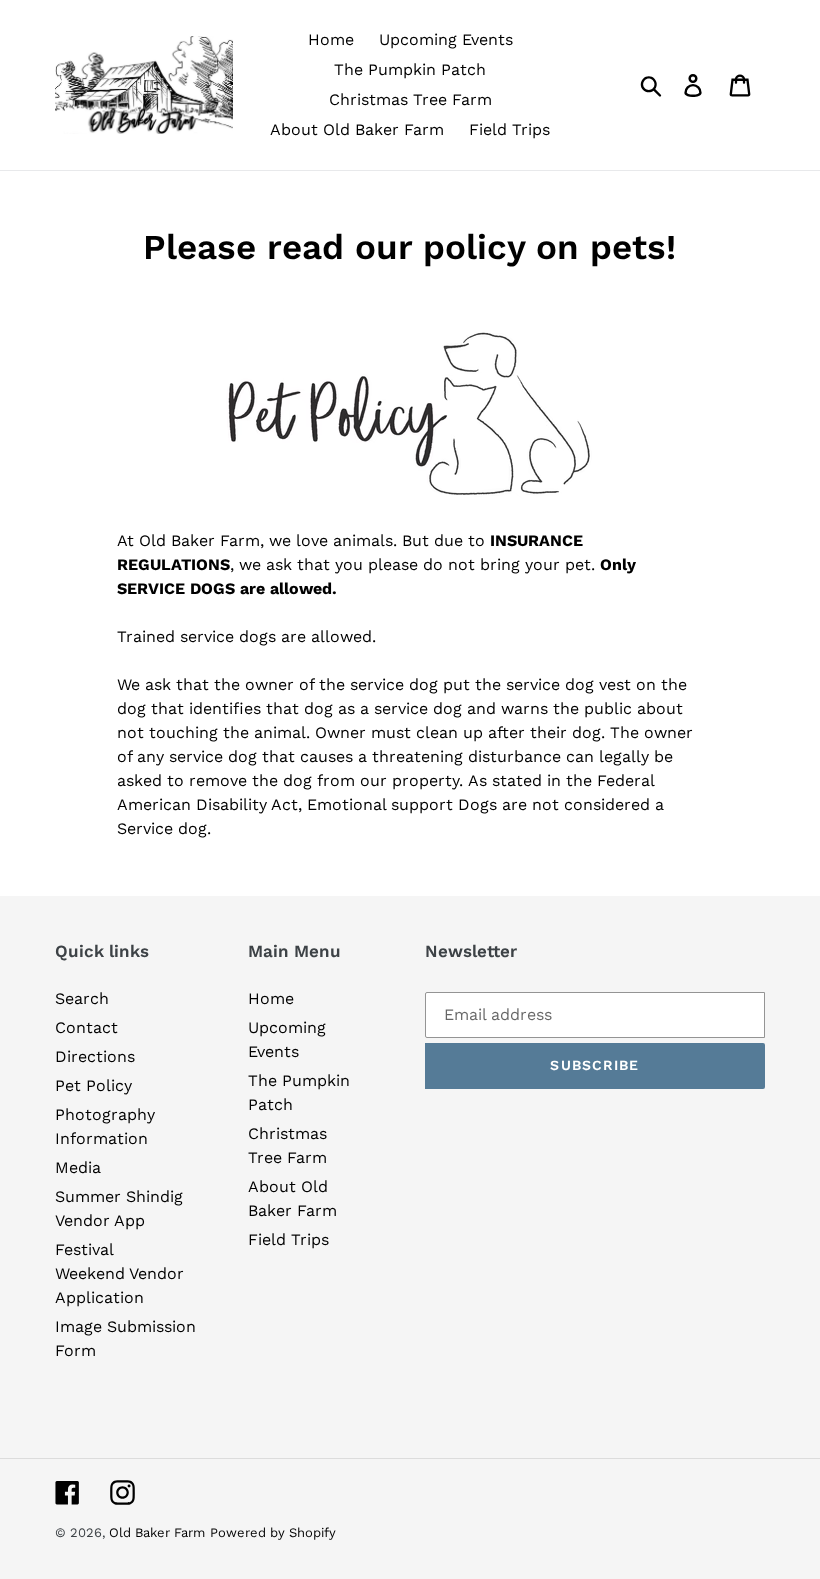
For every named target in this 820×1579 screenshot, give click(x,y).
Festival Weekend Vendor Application (119, 1273)
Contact (86, 1027)
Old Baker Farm (157, 1532)
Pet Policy (93, 1085)
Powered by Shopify (273, 1532)
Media (78, 1167)
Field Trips (288, 1239)
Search (82, 998)
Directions (95, 1056)
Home (271, 998)
